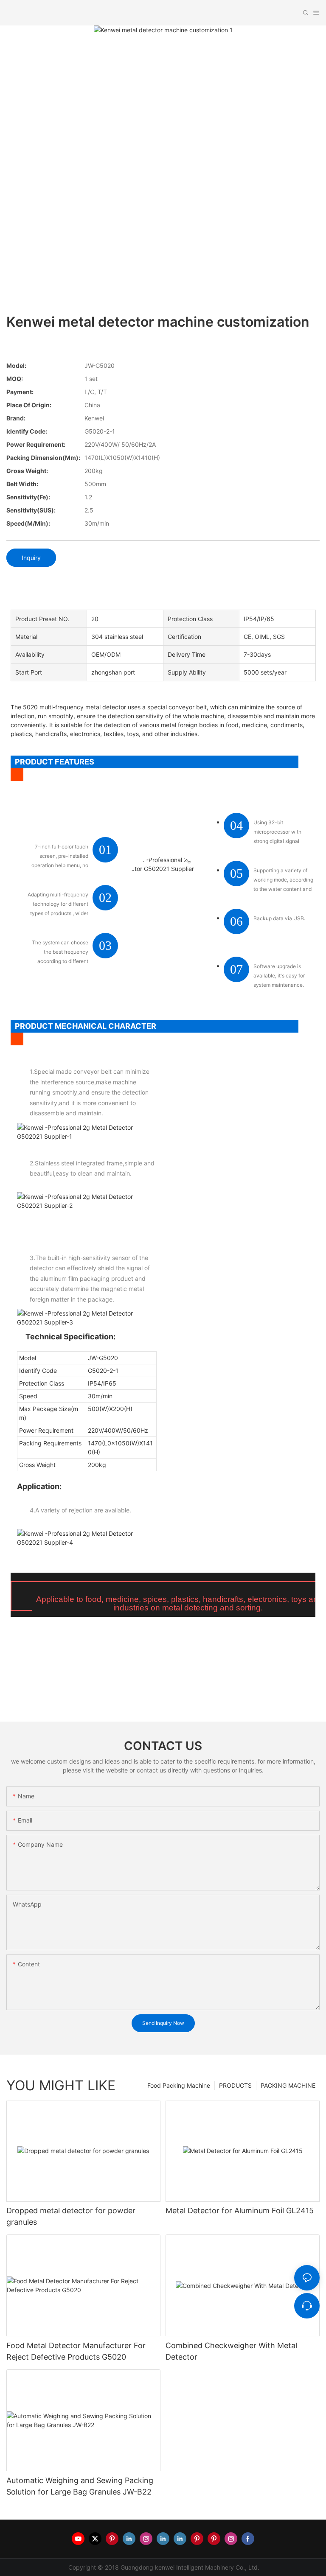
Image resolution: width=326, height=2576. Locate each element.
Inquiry (31, 558)
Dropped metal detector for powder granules (71, 2216)
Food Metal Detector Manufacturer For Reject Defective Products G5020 (76, 2351)
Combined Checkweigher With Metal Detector (231, 2351)
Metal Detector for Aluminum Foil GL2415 (240, 2211)
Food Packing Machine (179, 2085)
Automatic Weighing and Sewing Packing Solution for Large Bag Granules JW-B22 (80, 2486)
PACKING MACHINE (288, 2085)
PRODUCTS (235, 2085)
